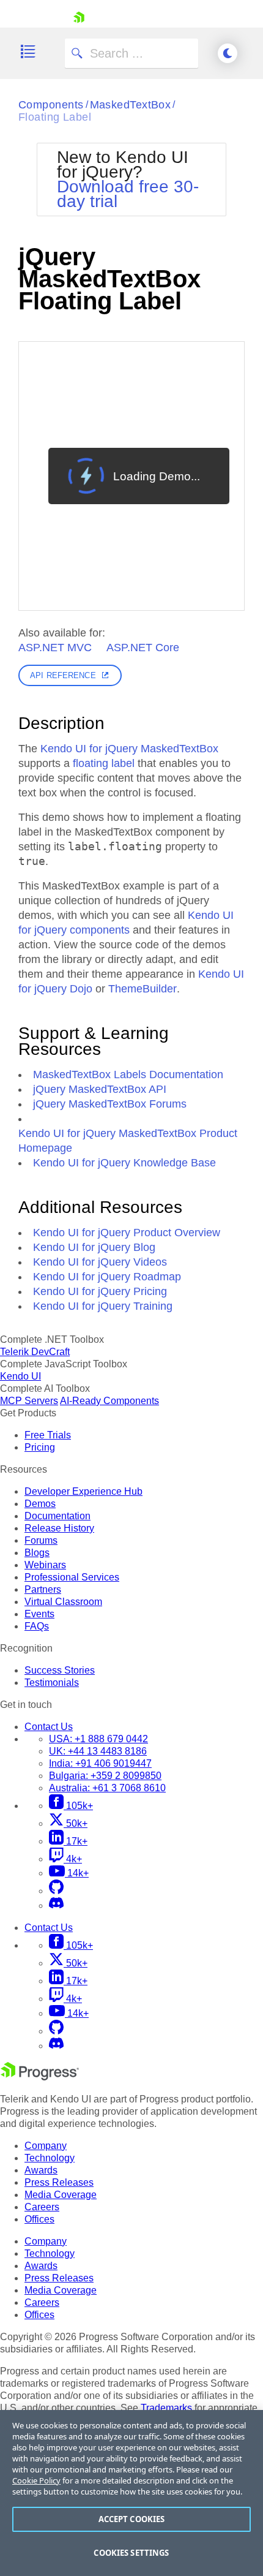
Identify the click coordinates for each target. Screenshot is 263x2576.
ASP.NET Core (143, 648)
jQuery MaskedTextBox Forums (110, 1104)
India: (100, 1763)
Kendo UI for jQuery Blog (94, 1247)
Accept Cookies (132, 2519)
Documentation (57, 1516)
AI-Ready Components (109, 1401)
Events (39, 1614)
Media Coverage (61, 2195)
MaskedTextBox (131, 105)
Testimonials (52, 1683)
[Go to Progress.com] (40, 2077)
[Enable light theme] (228, 53)
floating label (104, 763)
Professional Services (72, 1577)
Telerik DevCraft (35, 1352)
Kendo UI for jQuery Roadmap (107, 1277)
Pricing (40, 1447)
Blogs (37, 1553)
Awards (41, 2170)
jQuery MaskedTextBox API (100, 1089)
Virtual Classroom (63, 1602)
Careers (42, 2207)
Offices (39, 2219)
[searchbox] (131, 53)
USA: (98, 1739)
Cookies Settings (131, 2553)
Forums (41, 1540)
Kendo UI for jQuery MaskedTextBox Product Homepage (128, 1141)
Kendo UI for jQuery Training (103, 1306)
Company (46, 2146)
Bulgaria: (105, 1776)
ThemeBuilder (143, 989)
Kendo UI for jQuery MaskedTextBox (129, 749)
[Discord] (56, 1906)
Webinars (45, 1565)
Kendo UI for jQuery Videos (100, 1262)
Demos (40, 1504)
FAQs (37, 1626)
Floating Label (55, 117)
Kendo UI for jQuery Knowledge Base (124, 1163)
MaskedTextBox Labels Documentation (128, 1075)
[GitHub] (56, 1891)
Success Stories (60, 1670)
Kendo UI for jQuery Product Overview (127, 1233)
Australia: (107, 1788)
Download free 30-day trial (128, 194)
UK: (98, 1751)
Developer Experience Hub (83, 1491)
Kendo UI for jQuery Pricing (100, 1291)
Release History (59, 1528)
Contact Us (49, 1727)
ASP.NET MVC (55, 648)
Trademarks (166, 2408)
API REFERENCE (63, 675)
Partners (43, 1589)
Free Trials (48, 1435)
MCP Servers (29, 1401)
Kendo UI (20, 1376)
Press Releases (59, 2182)
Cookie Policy (36, 2480)
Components (51, 105)
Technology (50, 2158)
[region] (131, 2493)
